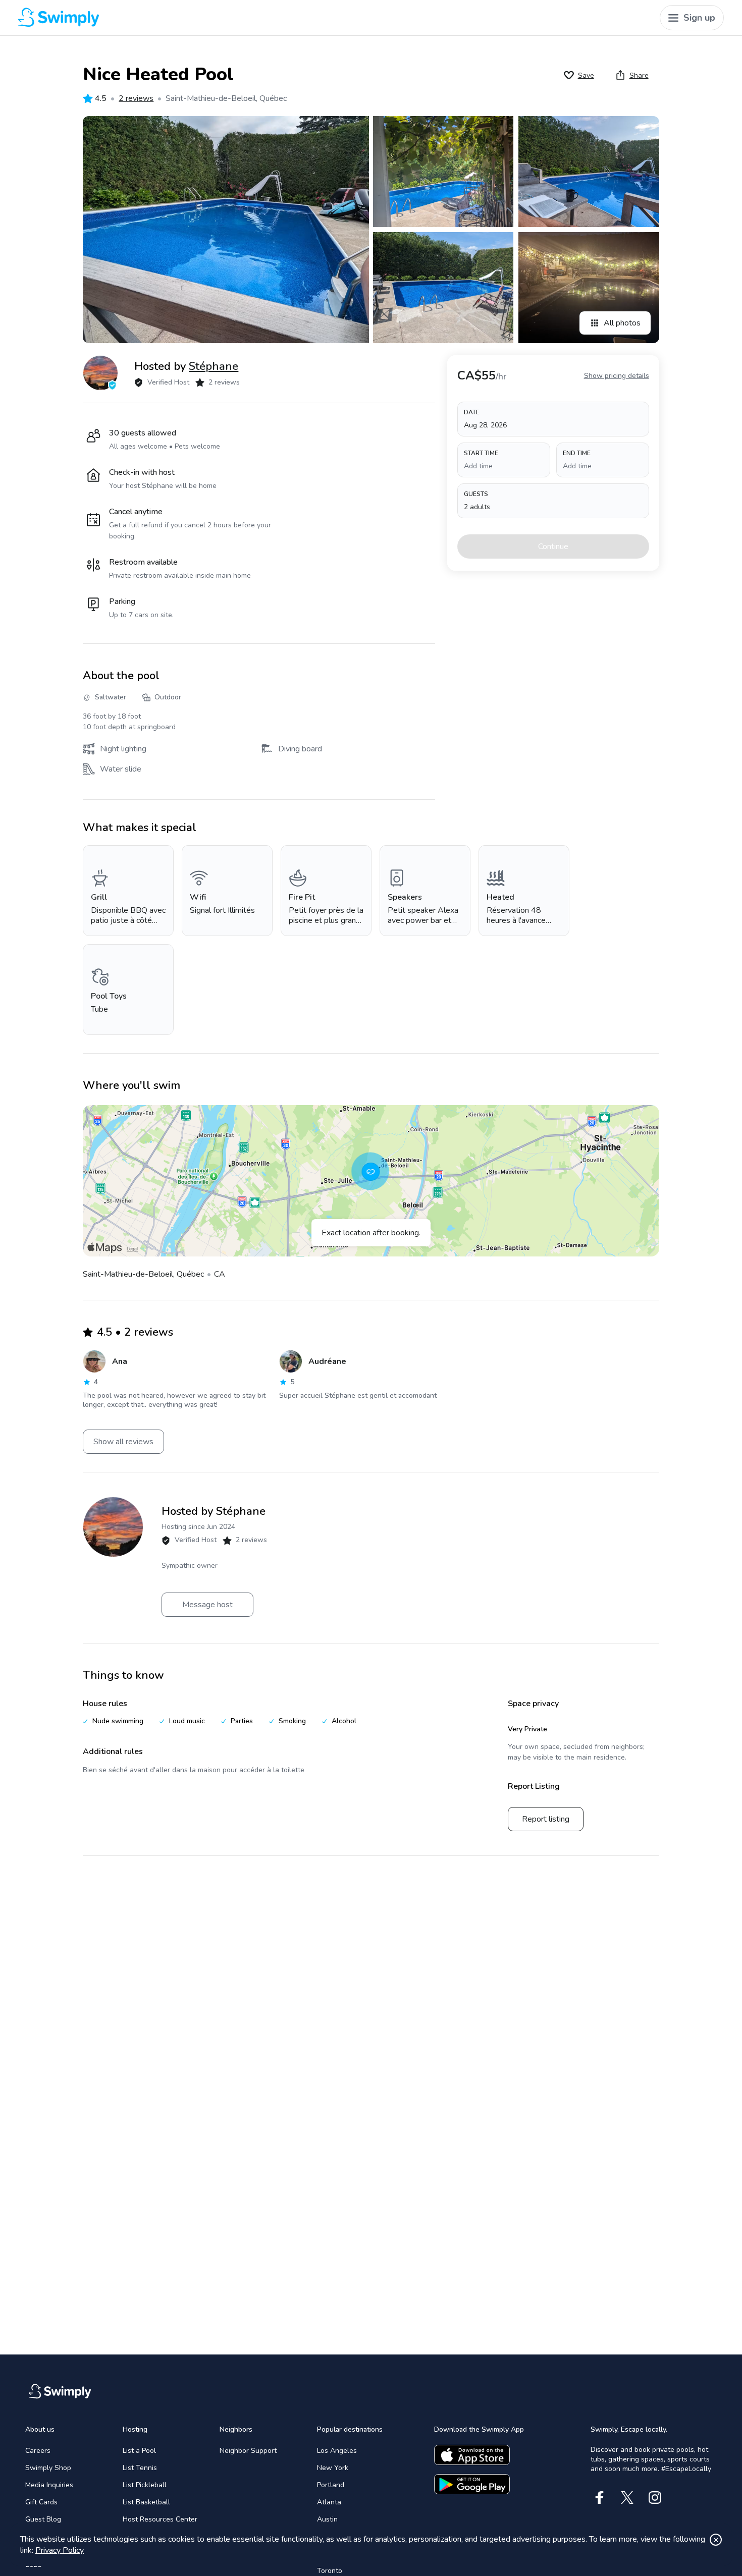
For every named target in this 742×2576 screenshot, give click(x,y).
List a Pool (139, 2451)
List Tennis (140, 2468)
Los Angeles (337, 2451)
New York (333, 2468)
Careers (38, 2451)
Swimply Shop (48, 2468)
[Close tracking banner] (716, 2540)
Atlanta (329, 2502)
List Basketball (146, 2502)
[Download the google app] (472, 2484)
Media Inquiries (49, 2485)
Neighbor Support (248, 2451)
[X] (627, 2498)
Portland (331, 2485)
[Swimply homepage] (197, 18)
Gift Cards (41, 2502)
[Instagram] (655, 2498)
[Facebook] (599, 2498)
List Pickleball (145, 2485)
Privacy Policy (60, 2550)
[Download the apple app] (472, 2455)
